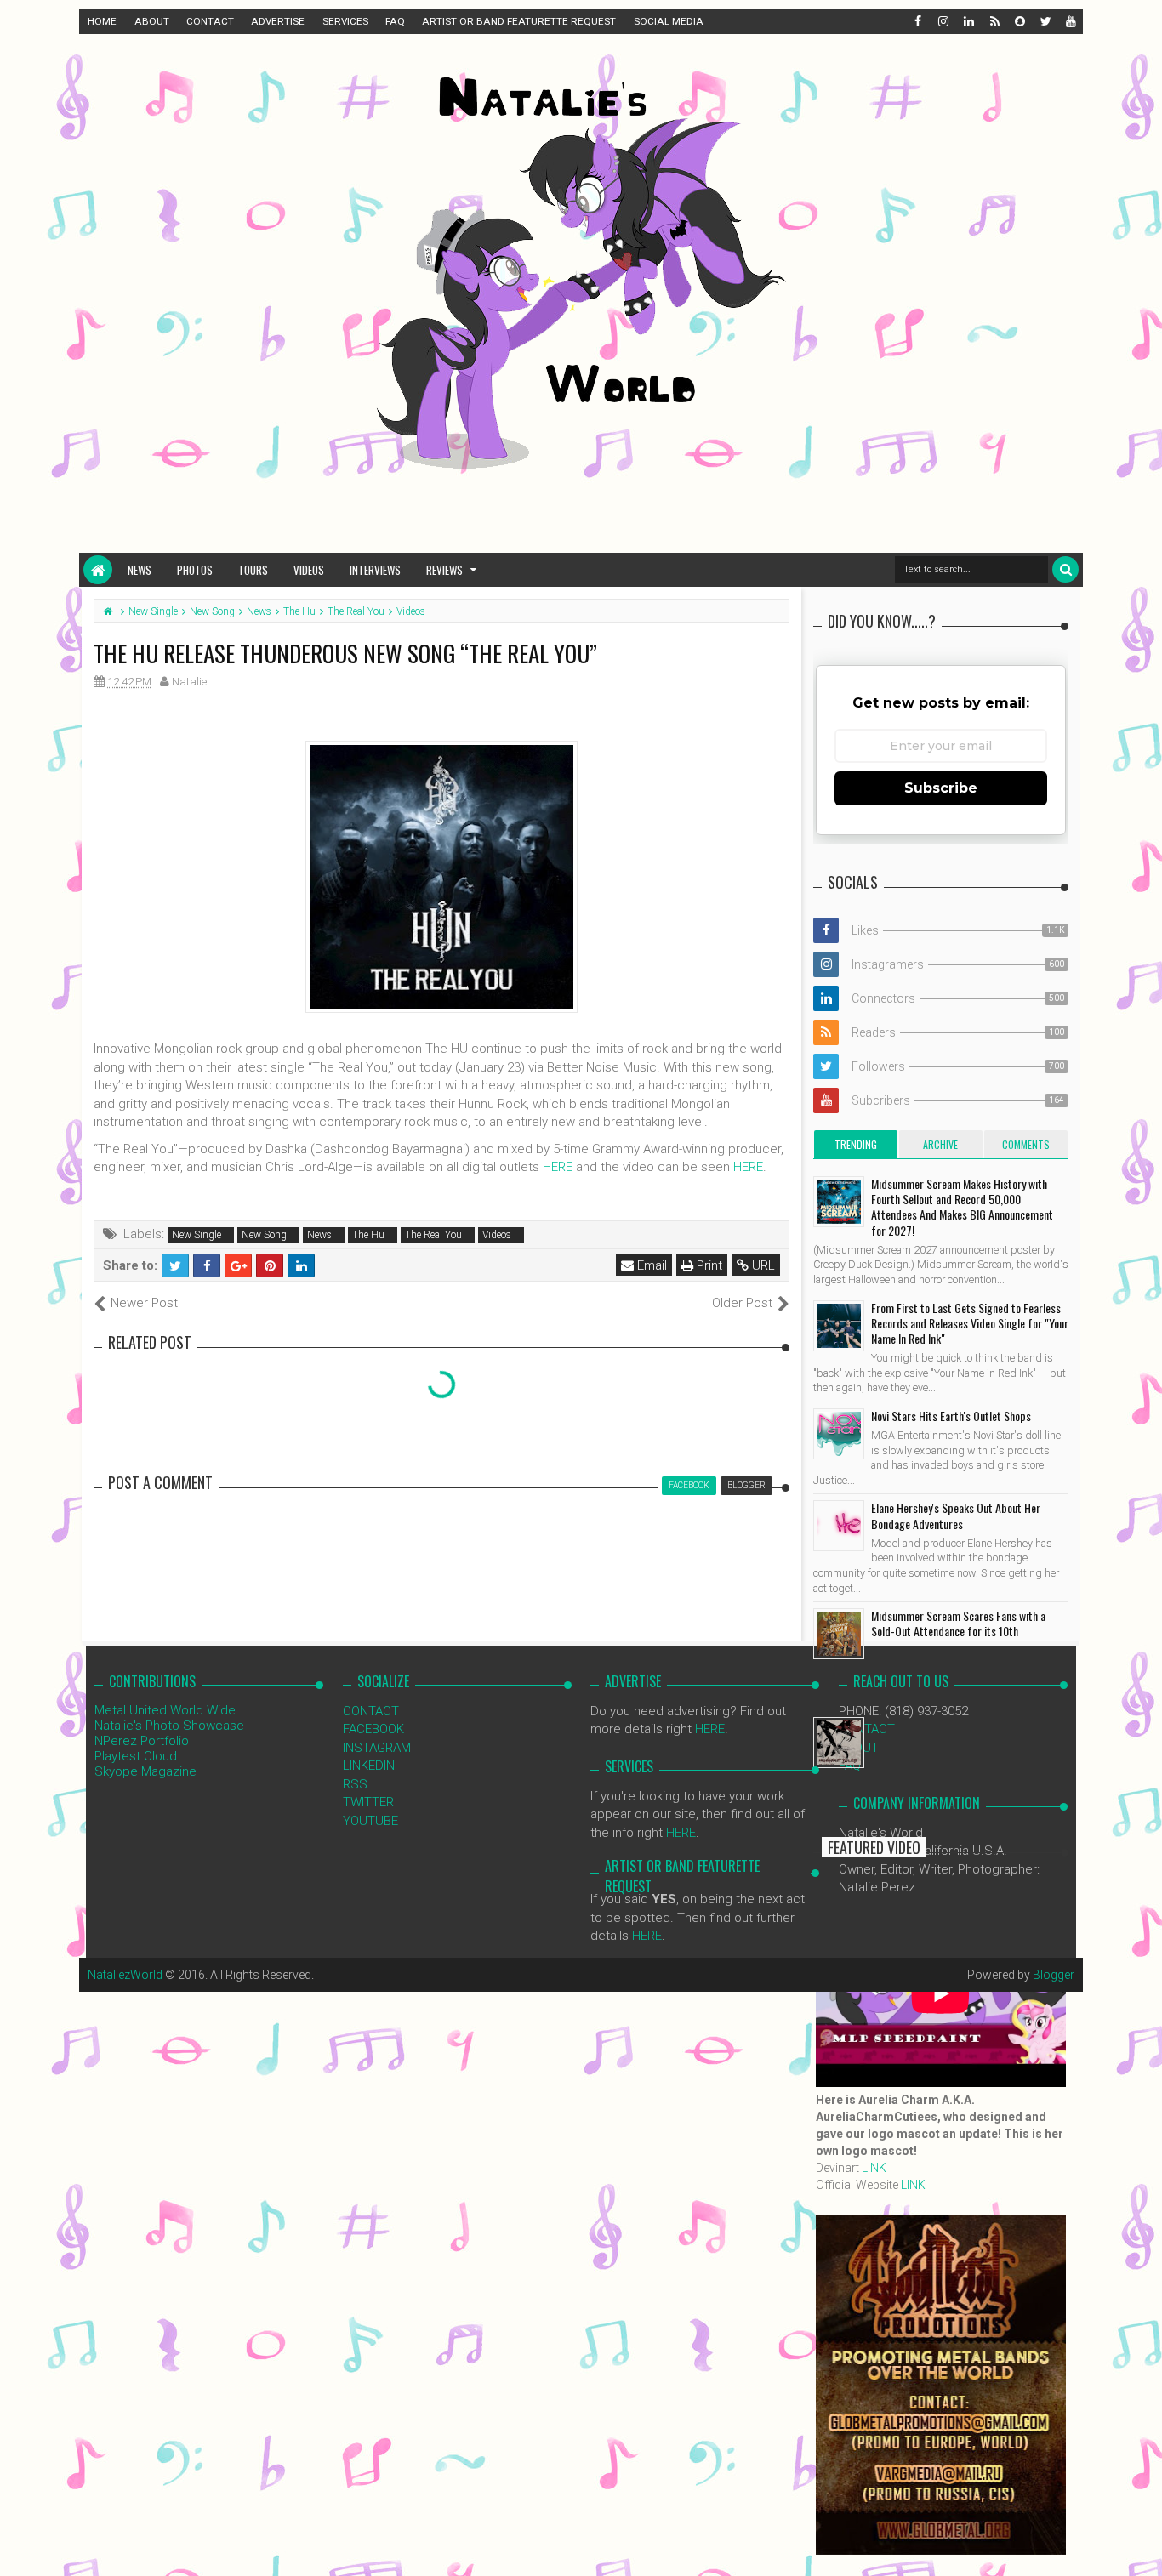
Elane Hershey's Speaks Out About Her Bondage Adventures (956, 1515)
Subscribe (941, 788)
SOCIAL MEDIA (669, 21)
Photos (195, 570)
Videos (309, 570)
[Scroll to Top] (1141, 2546)
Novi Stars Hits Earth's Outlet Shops (951, 1416)
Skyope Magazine (145, 1771)
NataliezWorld (125, 1975)
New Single (197, 1235)
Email (650, 1265)
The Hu (368, 1235)
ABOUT (152, 21)
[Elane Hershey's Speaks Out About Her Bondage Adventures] (839, 1526)
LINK (874, 2168)
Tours (253, 570)
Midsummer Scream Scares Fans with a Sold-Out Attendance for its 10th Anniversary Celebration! (958, 1631)
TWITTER (368, 1802)
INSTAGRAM (377, 1748)
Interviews (375, 570)
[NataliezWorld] (98, 570)
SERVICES (345, 21)
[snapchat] (1019, 21)
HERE (558, 1167)
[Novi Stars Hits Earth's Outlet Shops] (839, 1434)
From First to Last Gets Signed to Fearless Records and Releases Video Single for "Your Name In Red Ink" (970, 1323)
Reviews (444, 570)
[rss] (994, 21)
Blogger (1054, 1975)
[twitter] (1045, 21)
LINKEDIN (369, 1766)
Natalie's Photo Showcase (169, 1726)
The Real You (433, 1235)
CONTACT (210, 21)
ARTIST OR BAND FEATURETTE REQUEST (519, 21)
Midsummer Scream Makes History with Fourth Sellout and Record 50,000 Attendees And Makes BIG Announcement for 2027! (962, 1207)
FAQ (395, 21)
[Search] (1065, 569)
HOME (102, 21)
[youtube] (1070, 21)
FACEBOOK (373, 1729)
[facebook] (917, 21)
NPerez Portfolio (142, 1741)
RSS (355, 1784)
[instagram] (943, 21)
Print (708, 1265)
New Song (264, 1235)
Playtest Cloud (136, 1756)
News (140, 570)
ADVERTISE (278, 21)
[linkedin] (968, 21)
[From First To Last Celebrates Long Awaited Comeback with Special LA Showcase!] (839, 1743)
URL (762, 1265)
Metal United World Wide (165, 1710)
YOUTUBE (370, 1821)
